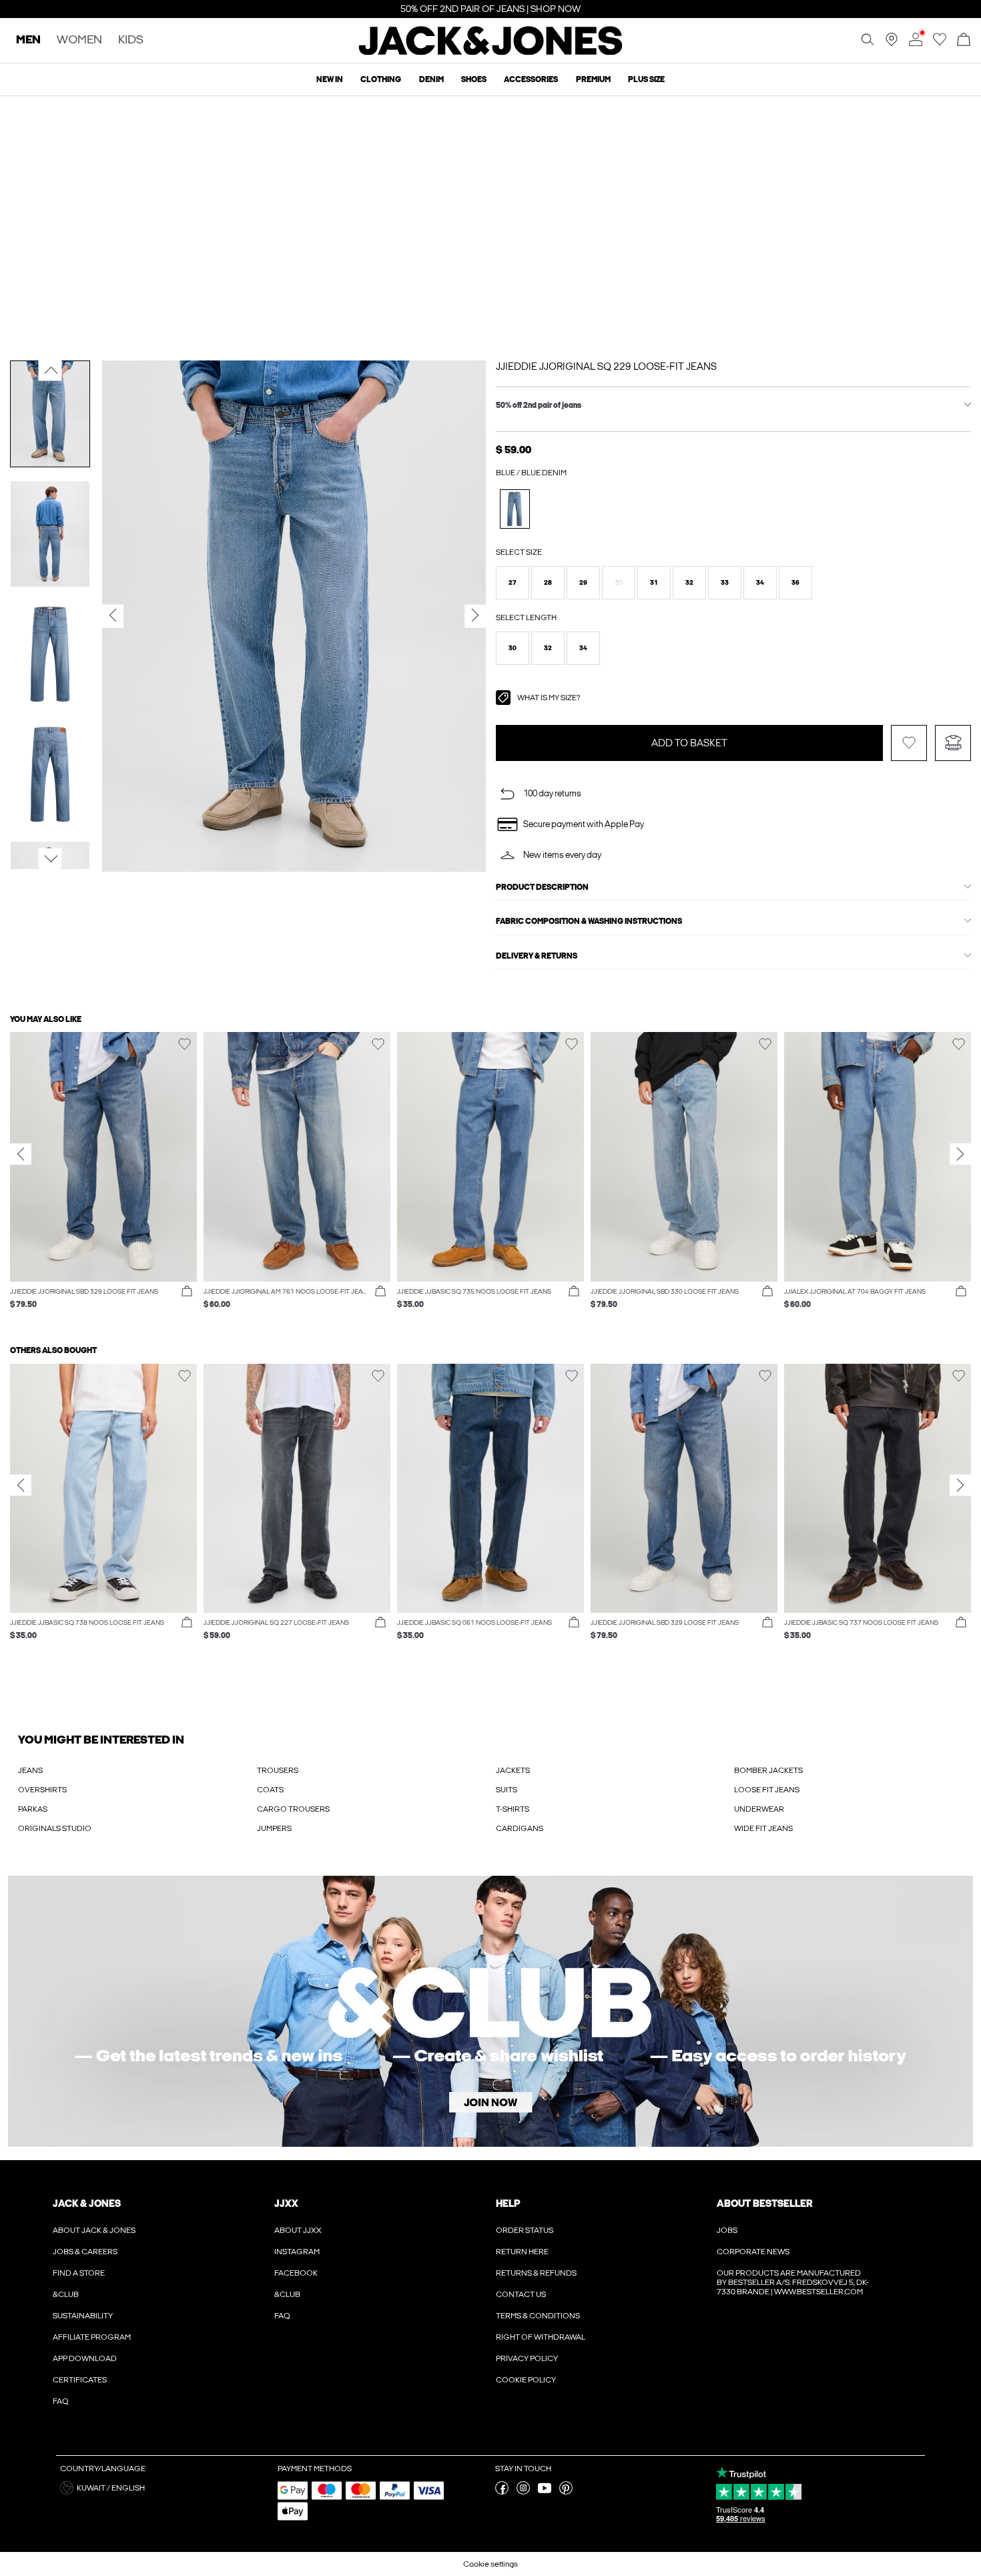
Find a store (79, 2273)
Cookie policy (526, 2380)
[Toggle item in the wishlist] (909, 743)
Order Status (525, 2230)
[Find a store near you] (892, 43)
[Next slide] (960, 1154)
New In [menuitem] (330, 79)
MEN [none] (28, 40)
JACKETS (513, 1770)
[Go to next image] (50, 858)
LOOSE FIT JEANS (767, 1790)
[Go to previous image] (50, 370)
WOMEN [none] (79, 40)
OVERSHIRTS (42, 1790)
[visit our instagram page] (523, 2492)
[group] (103, 1177)
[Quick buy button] (187, 1292)
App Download (85, 2358)
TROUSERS (278, 1770)
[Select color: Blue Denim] (515, 509)
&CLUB (66, 2294)
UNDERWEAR (759, 1809)
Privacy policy (527, 2358)
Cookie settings (490, 2564)
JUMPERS (274, 1828)
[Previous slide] (21, 1154)
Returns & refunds (536, 2273)
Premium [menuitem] (593, 79)
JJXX (286, 2204)
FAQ (61, 2401)
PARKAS (33, 1809)
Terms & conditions (538, 2316)
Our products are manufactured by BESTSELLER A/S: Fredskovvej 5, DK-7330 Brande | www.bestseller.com (793, 2282)
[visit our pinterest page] (566, 2492)
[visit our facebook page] (502, 2492)
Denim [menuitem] (431, 79)
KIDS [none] (131, 40)
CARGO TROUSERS (293, 1809)
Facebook (296, 2273)
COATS (270, 1790)
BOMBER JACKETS (768, 1770)
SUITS (507, 1790)
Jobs (727, 2230)
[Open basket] (964, 40)
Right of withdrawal (541, 2337)
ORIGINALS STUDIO (55, 1828)
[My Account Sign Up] (490, 2011)
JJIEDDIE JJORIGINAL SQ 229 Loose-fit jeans (606, 366)
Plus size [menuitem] (646, 79)
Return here (522, 2252)
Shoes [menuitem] (474, 79)
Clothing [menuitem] (381, 79)
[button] (513, 583)
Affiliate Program (92, 2337)
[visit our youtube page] (545, 2492)
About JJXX (298, 2230)
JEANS (30, 1770)
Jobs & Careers (85, 2252)
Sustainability (83, 2316)
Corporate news (753, 2252)
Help (508, 2204)
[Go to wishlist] (940, 43)
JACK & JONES (87, 2204)
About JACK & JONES (94, 2230)
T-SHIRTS (513, 1809)
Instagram (297, 2252)
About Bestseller (764, 2204)
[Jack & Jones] (491, 52)
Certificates (80, 2380)
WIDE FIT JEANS (763, 1828)
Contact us (521, 2294)
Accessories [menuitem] (531, 79)
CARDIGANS (520, 1828)
